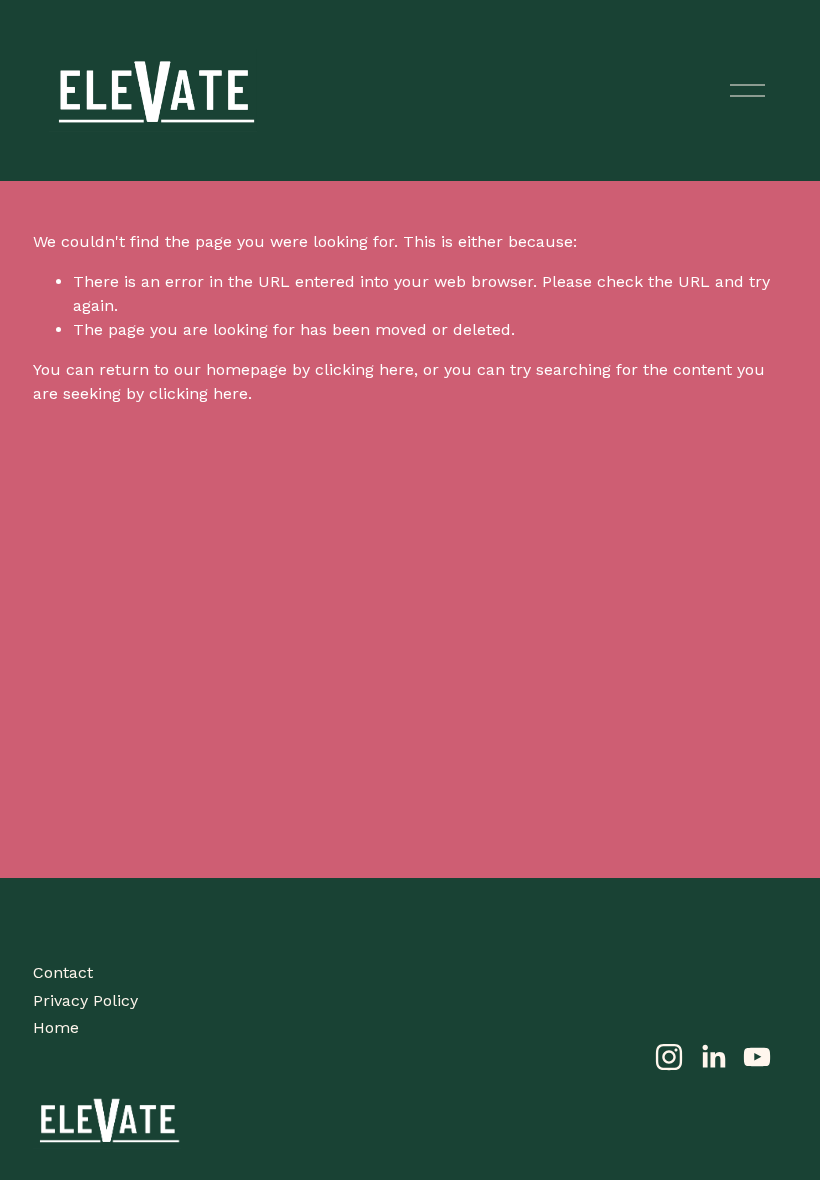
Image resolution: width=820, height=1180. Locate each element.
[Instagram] (669, 1057)
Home (56, 1027)
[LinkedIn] (713, 1057)
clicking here (364, 369)
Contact (63, 972)
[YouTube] (757, 1057)
